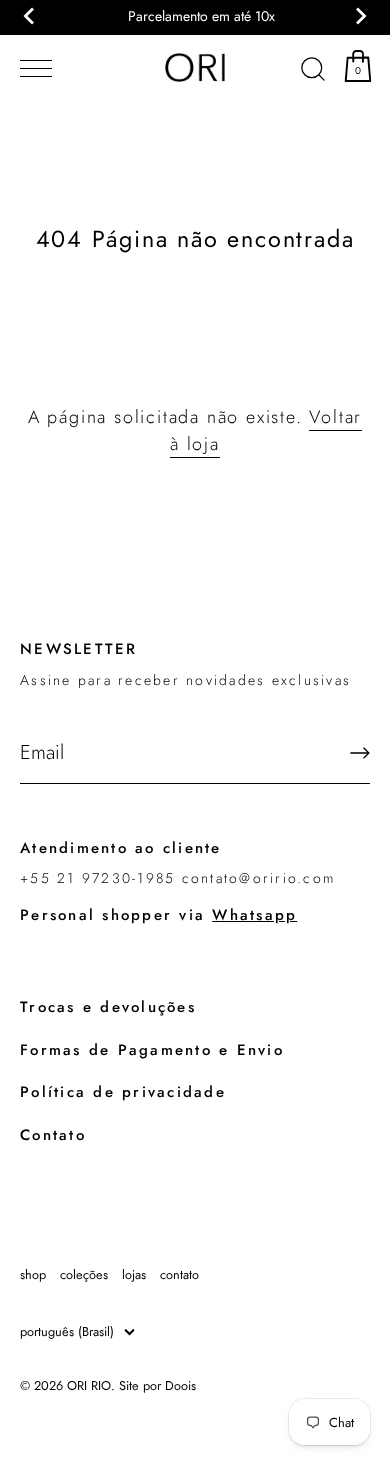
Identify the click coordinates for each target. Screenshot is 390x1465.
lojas (134, 1274)
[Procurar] (313, 72)
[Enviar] (360, 753)
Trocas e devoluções (108, 1007)
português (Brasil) (67, 1332)
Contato (53, 1135)
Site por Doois (157, 1385)
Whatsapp (254, 915)
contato (179, 1274)
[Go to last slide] (30, 16)
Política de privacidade (123, 1092)
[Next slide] (360, 16)
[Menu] (32, 69)
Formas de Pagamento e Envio (152, 1050)
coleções (84, 1274)
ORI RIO (89, 1385)
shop (33, 1274)
